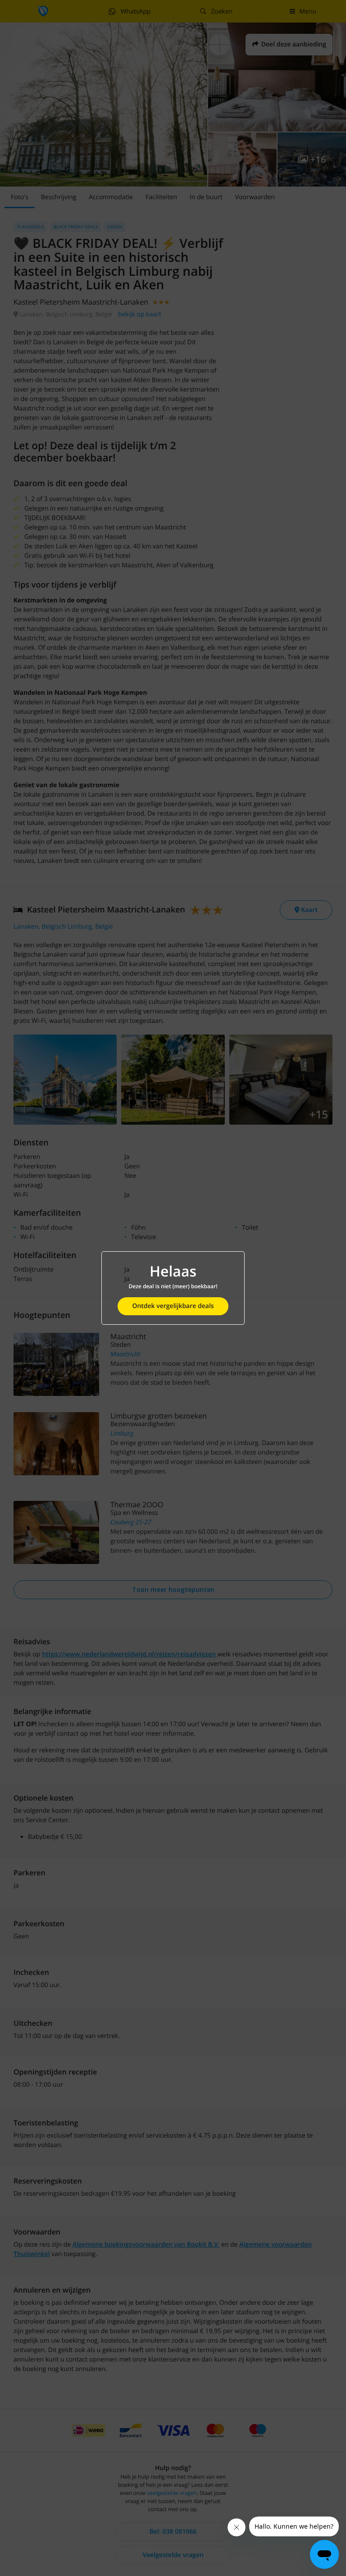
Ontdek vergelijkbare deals (173, 1306)
